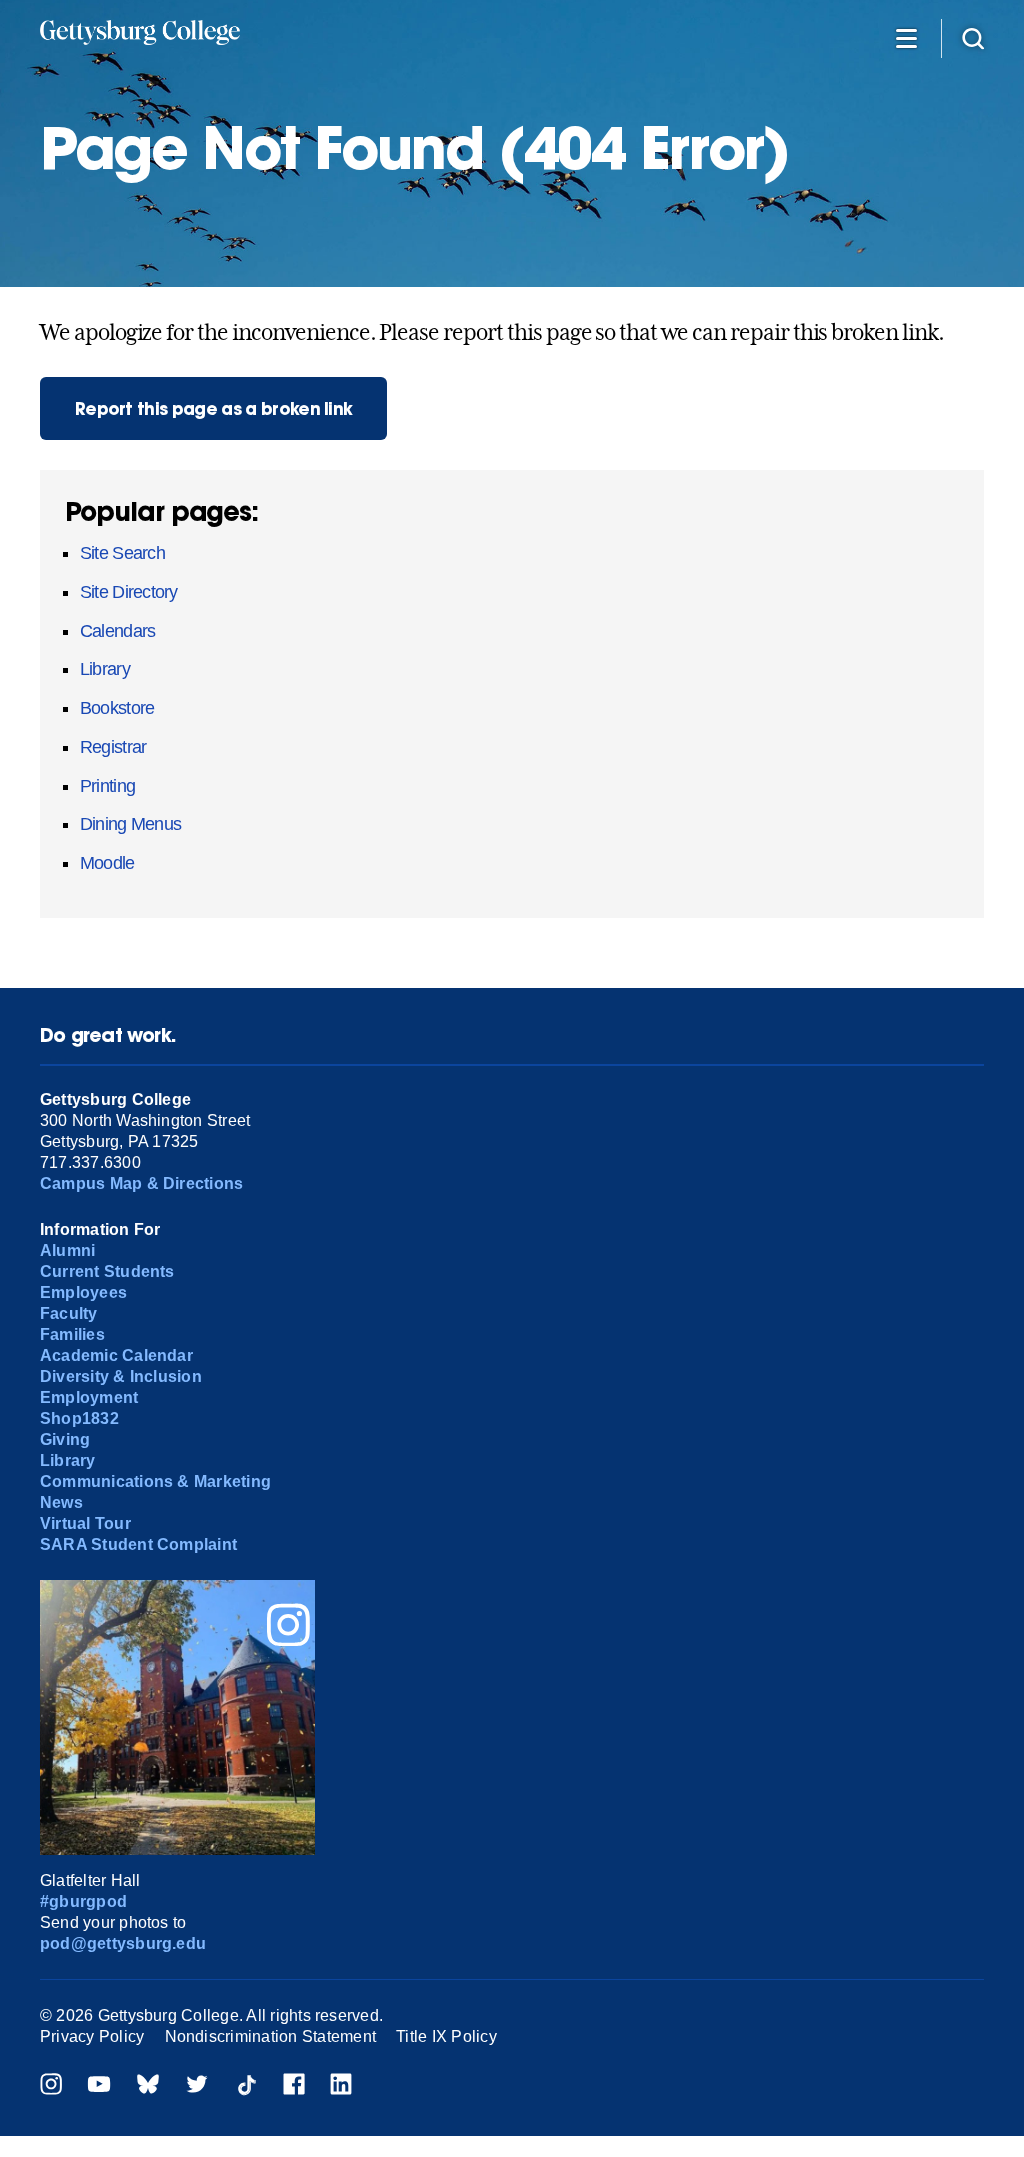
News (61, 1502)
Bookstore (117, 708)
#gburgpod (83, 1901)
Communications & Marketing (155, 1481)
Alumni (67, 1250)
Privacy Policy (92, 2036)
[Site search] (973, 37)
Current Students (107, 1271)
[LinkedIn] (341, 2086)
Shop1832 (79, 1418)
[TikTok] (246, 2086)
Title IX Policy (446, 2036)
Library (105, 669)
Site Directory (129, 592)
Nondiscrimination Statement (270, 2036)
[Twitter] (197, 2086)
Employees (83, 1292)
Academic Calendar (116, 1355)
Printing (107, 786)
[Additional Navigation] (906, 37)
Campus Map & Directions (142, 1183)
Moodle (107, 863)
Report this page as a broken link (214, 408)
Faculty (69, 1313)
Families (72, 1334)
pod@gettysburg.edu (123, 1943)
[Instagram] (51, 2086)
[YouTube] (99, 2086)
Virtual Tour (85, 1523)
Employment (89, 1397)
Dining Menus (130, 824)
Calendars (117, 631)
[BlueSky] (148, 2086)
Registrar (113, 747)
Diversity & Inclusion (121, 1376)
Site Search (122, 553)
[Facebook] (294, 2086)
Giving (65, 1439)
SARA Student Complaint (138, 1544)
